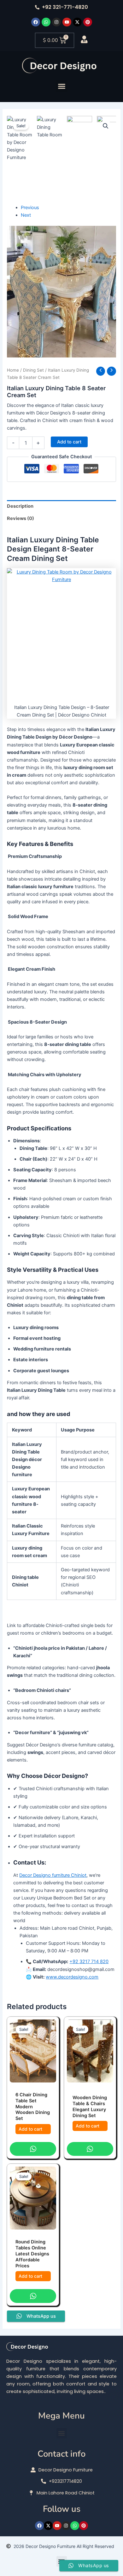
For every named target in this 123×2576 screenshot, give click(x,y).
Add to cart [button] (30, 2129)
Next (26, 215)
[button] (61, 86)
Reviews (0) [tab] (20, 518)
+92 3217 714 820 (89, 1962)
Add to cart (69, 442)
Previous (30, 208)
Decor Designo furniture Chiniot (53, 1875)
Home (13, 370)
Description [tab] (20, 506)
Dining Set (33, 370)
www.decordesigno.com (72, 1977)
